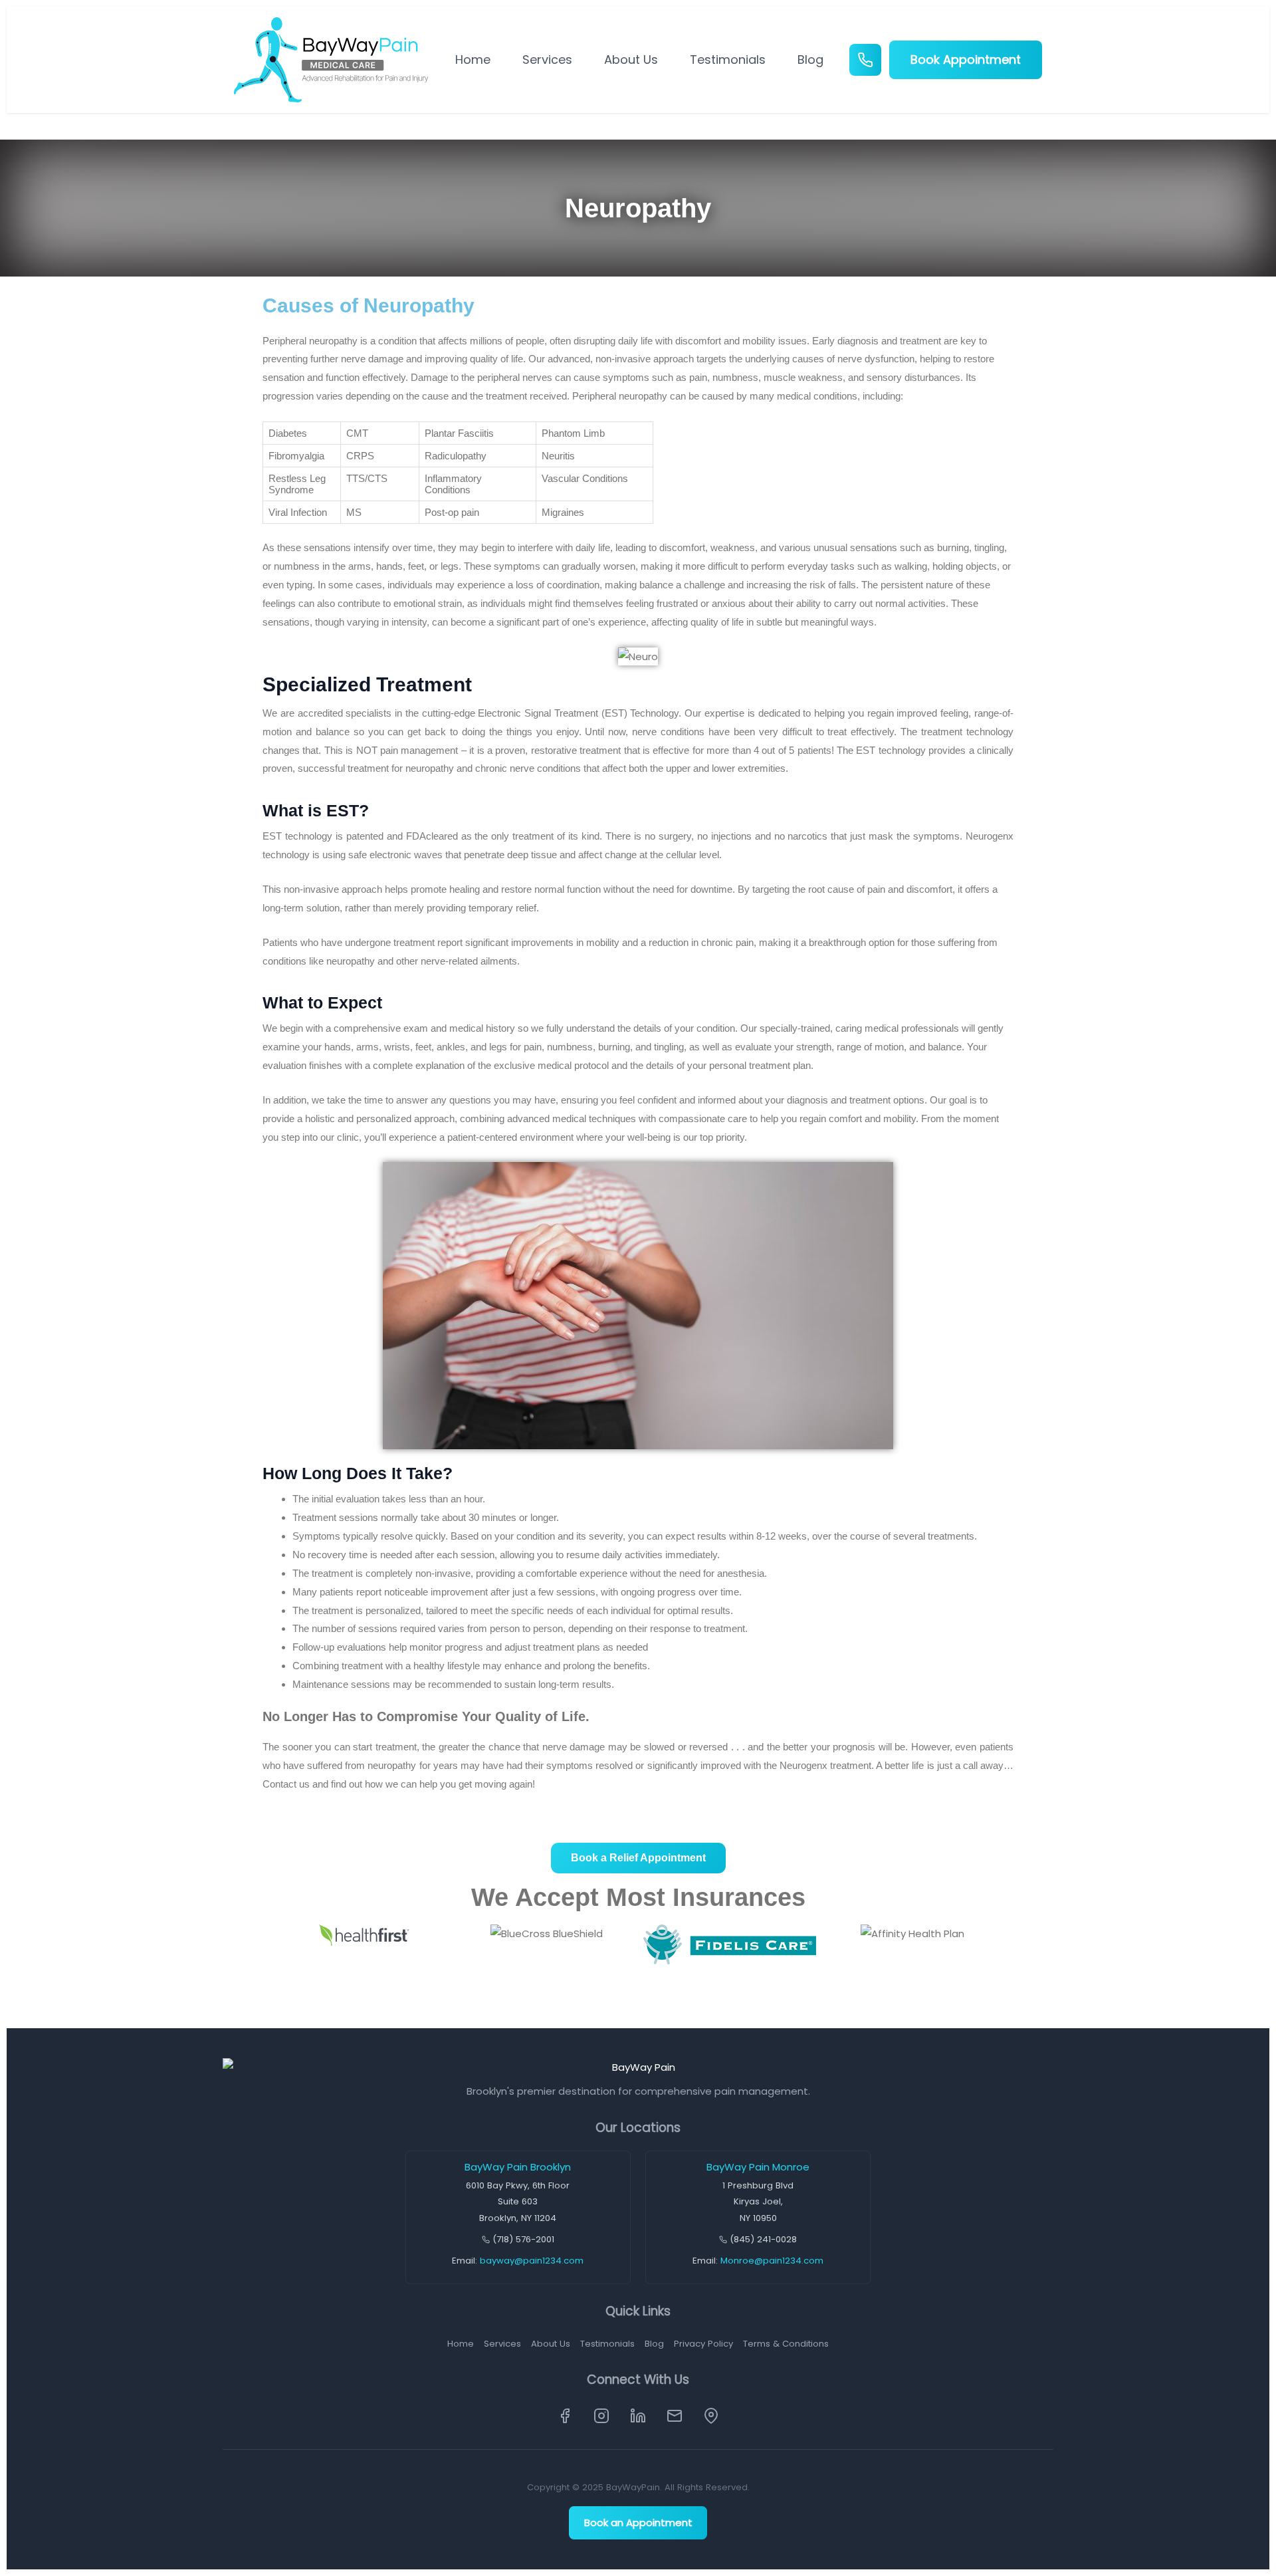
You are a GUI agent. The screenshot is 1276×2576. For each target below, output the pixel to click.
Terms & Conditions (786, 2344)
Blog (810, 59)
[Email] (675, 2416)
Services (547, 59)
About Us (631, 59)
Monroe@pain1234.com (772, 2261)
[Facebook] (565, 2416)
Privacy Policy (703, 2344)
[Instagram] (601, 2416)
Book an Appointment (638, 2522)
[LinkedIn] (638, 2416)
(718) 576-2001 (523, 2239)
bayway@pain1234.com (532, 2261)
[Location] (711, 2416)
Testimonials (728, 59)
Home (473, 59)
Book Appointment (966, 59)
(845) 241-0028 (763, 2239)
